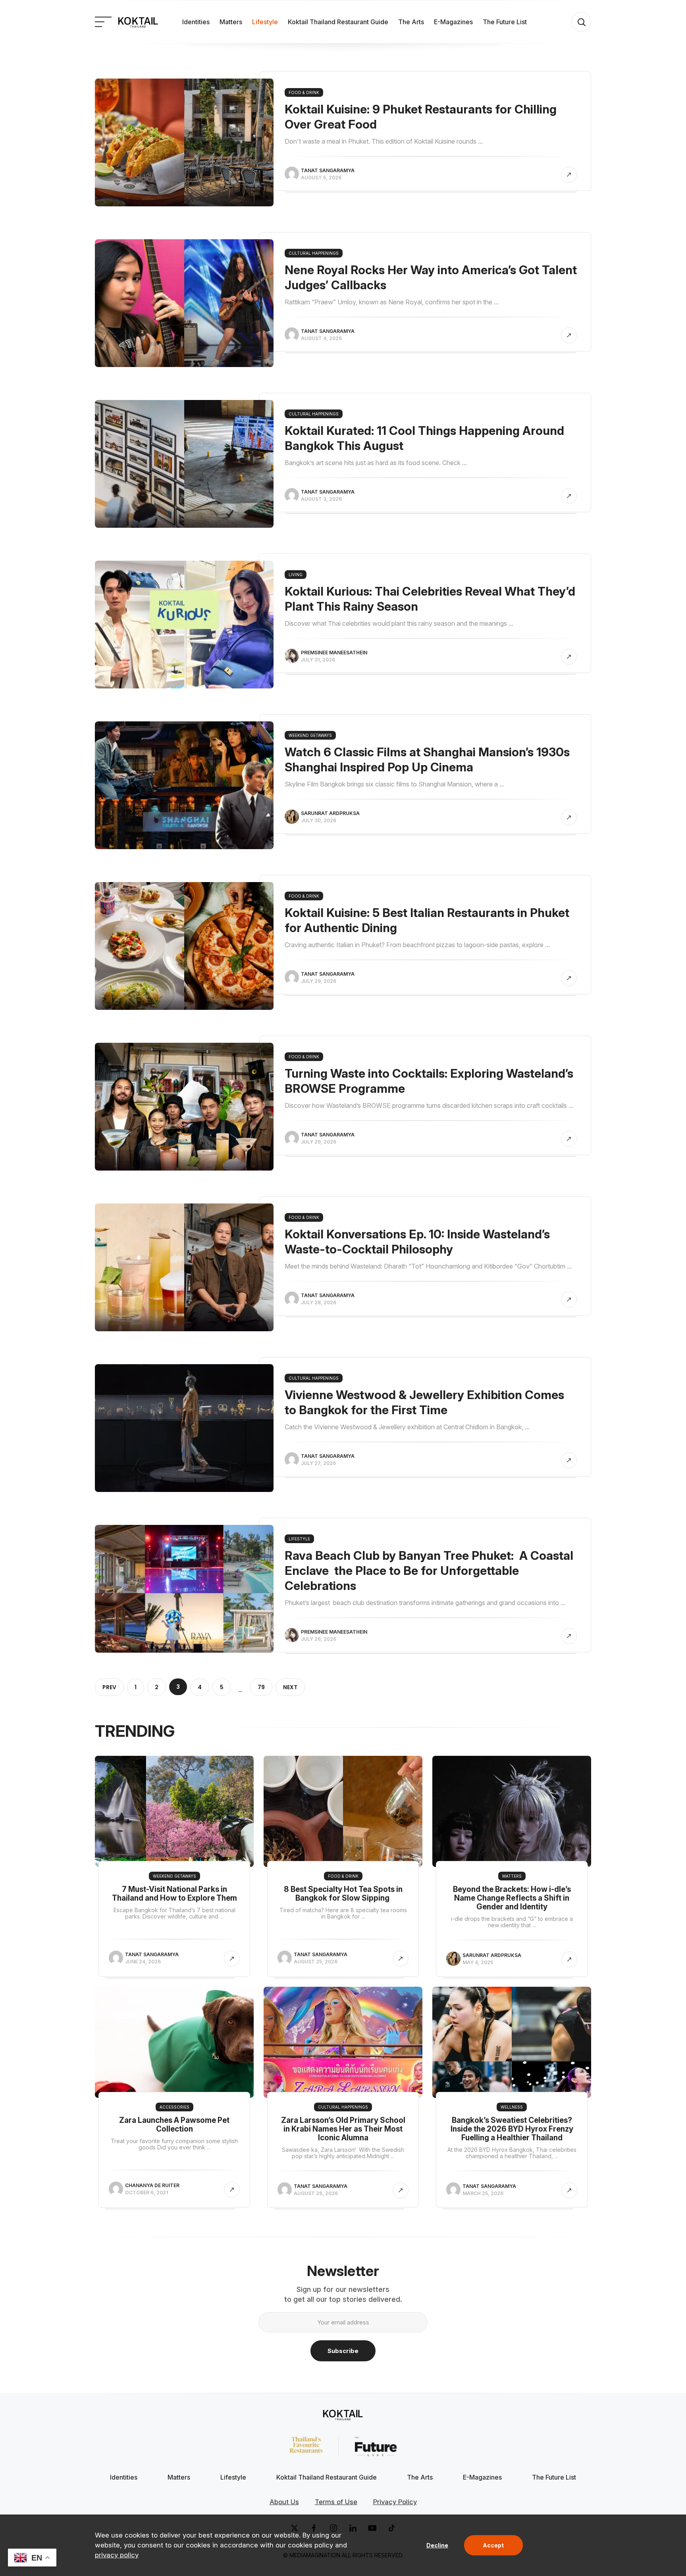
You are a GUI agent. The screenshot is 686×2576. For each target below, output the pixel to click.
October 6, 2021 (146, 2192)
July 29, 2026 (319, 981)
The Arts (411, 22)
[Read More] (569, 175)
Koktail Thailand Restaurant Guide (338, 22)
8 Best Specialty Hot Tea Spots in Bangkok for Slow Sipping (343, 1894)
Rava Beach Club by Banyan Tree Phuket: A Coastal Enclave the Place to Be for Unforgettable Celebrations (429, 1571)
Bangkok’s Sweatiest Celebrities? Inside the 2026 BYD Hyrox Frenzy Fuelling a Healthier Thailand (512, 2129)
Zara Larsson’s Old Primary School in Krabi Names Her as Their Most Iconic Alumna (343, 2129)
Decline (437, 2545)
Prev (109, 1687)
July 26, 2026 (319, 1639)
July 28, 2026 (319, 1302)
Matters (231, 22)
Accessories (174, 2107)
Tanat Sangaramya (328, 170)
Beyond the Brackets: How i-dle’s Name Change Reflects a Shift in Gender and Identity (512, 1898)
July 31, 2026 (318, 660)
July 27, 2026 (318, 1463)
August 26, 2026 (316, 2193)
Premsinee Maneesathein (334, 653)
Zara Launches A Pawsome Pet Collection (174, 2125)
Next (290, 1687)
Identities (196, 22)
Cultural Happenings (314, 253)
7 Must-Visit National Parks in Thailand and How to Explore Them (174, 1894)
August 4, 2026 (321, 338)
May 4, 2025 (478, 1962)
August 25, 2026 (316, 1962)
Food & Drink (304, 92)
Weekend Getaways (310, 735)
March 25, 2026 (483, 2193)
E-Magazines (453, 22)
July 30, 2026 (319, 820)
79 (261, 1687)
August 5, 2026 (321, 178)
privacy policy (117, 2555)
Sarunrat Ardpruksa (330, 813)
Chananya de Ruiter (152, 2185)
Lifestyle (265, 22)
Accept (493, 2545)
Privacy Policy (395, 2502)
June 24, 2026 (143, 1962)
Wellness (512, 2107)
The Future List (505, 22)
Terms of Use (336, 2502)
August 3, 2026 (321, 499)
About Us (284, 2502)
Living (296, 575)
